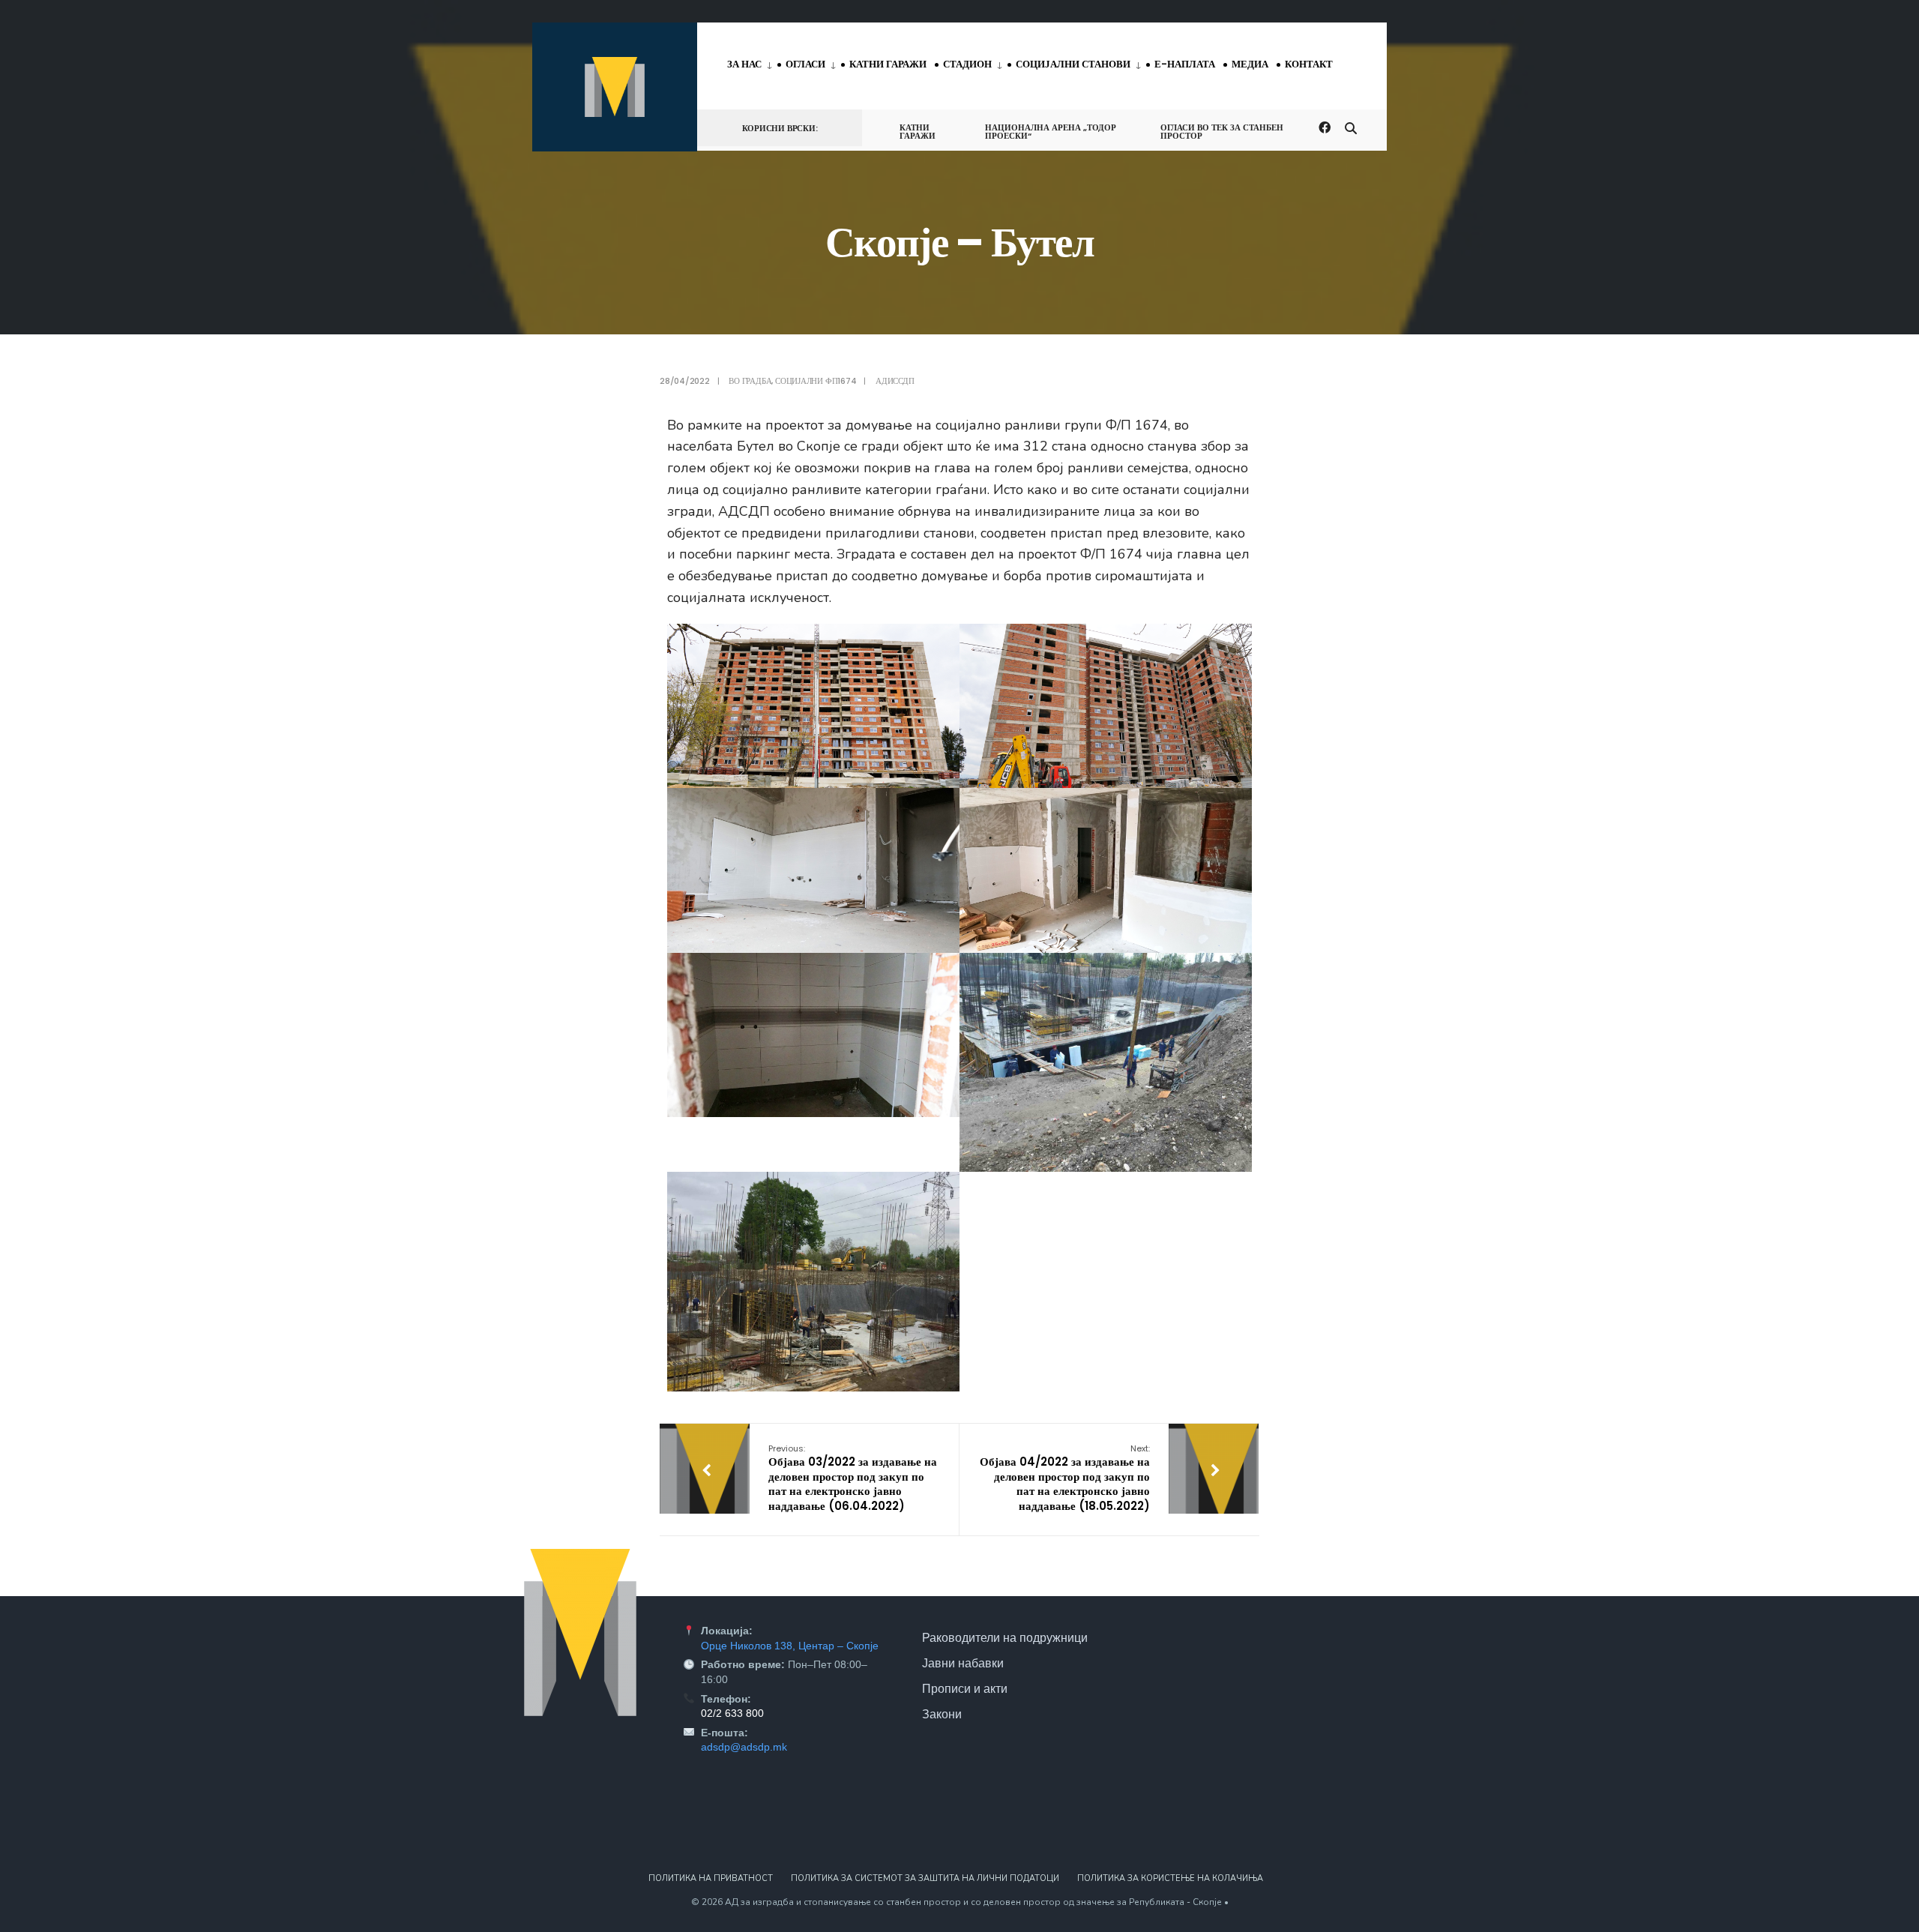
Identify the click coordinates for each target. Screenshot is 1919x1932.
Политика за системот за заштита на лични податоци (925, 1878)
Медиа (1250, 64)
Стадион (967, 64)
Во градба (750, 381)
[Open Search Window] (1351, 127)
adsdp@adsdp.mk (744, 1747)
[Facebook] (1324, 127)
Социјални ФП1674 (816, 381)
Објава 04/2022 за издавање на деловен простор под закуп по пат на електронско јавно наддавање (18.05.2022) (1065, 1478)
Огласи (805, 64)
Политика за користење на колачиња (1170, 1878)
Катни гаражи (888, 64)
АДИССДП (895, 381)
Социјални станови (1073, 64)
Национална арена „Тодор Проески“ (1051, 132)
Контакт (1309, 64)
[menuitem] (752, 65)
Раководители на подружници (1005, 1637)
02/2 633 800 (732, 1713)
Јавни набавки (963, 1663)
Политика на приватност (711, 1878)
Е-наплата (1185, 64)
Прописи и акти (965, 1688)
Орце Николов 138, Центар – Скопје (790, 1646)
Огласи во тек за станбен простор (1222, 132)
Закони (942, 1714)
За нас (744, 64)
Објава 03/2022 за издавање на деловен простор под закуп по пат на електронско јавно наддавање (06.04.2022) (853, 1478)
